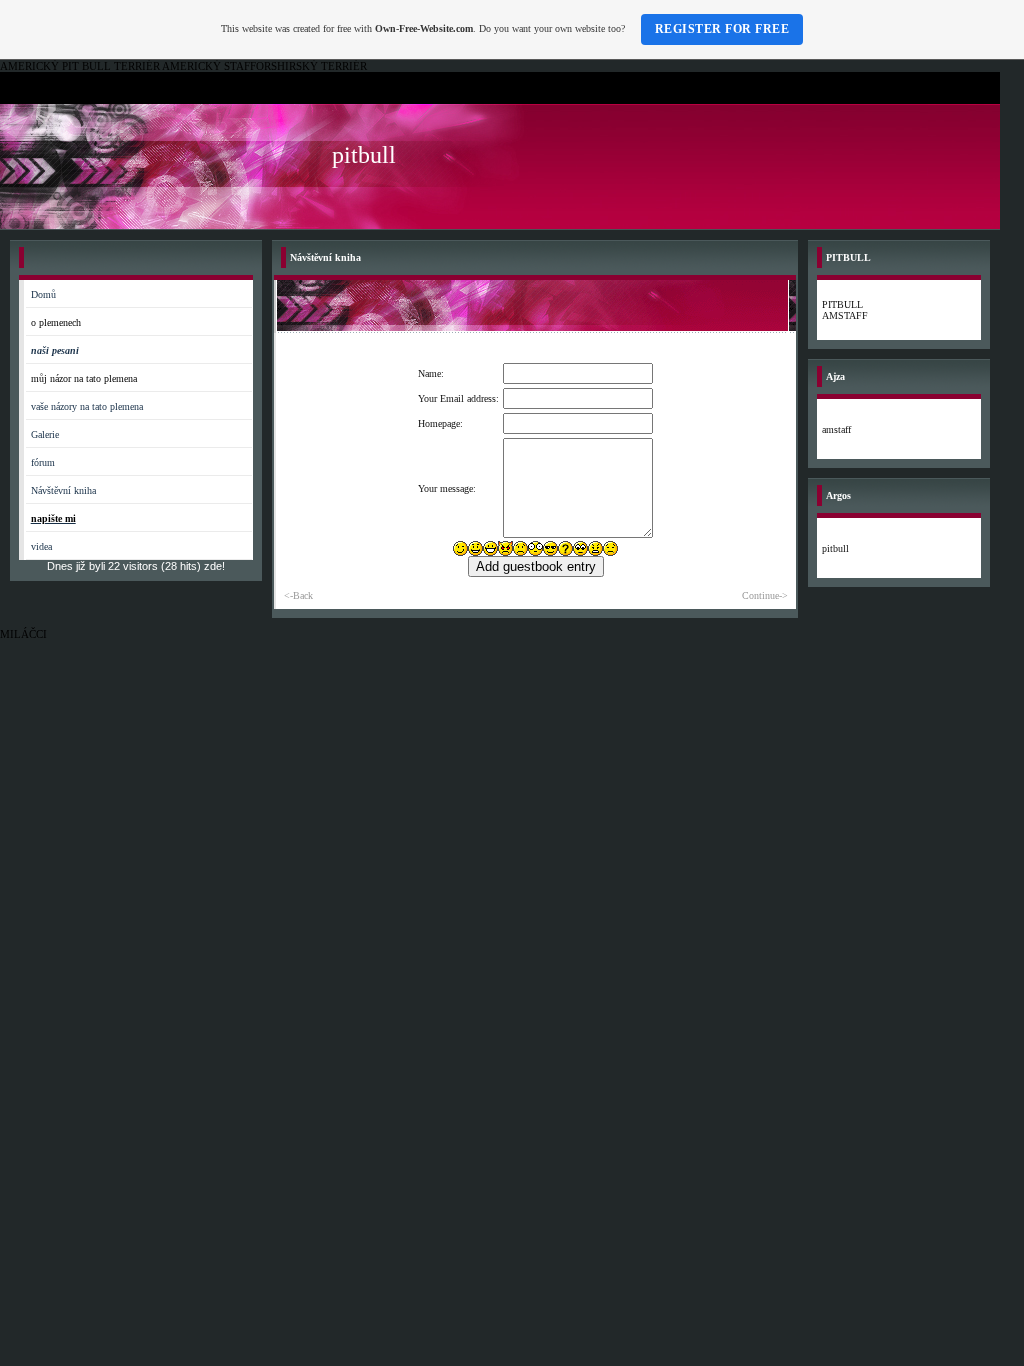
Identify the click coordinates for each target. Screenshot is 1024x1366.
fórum (43, 462)
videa (41, 546)
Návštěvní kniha (63, 490)
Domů (43, 294)
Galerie (45, 434)
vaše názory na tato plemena (87, 406)
